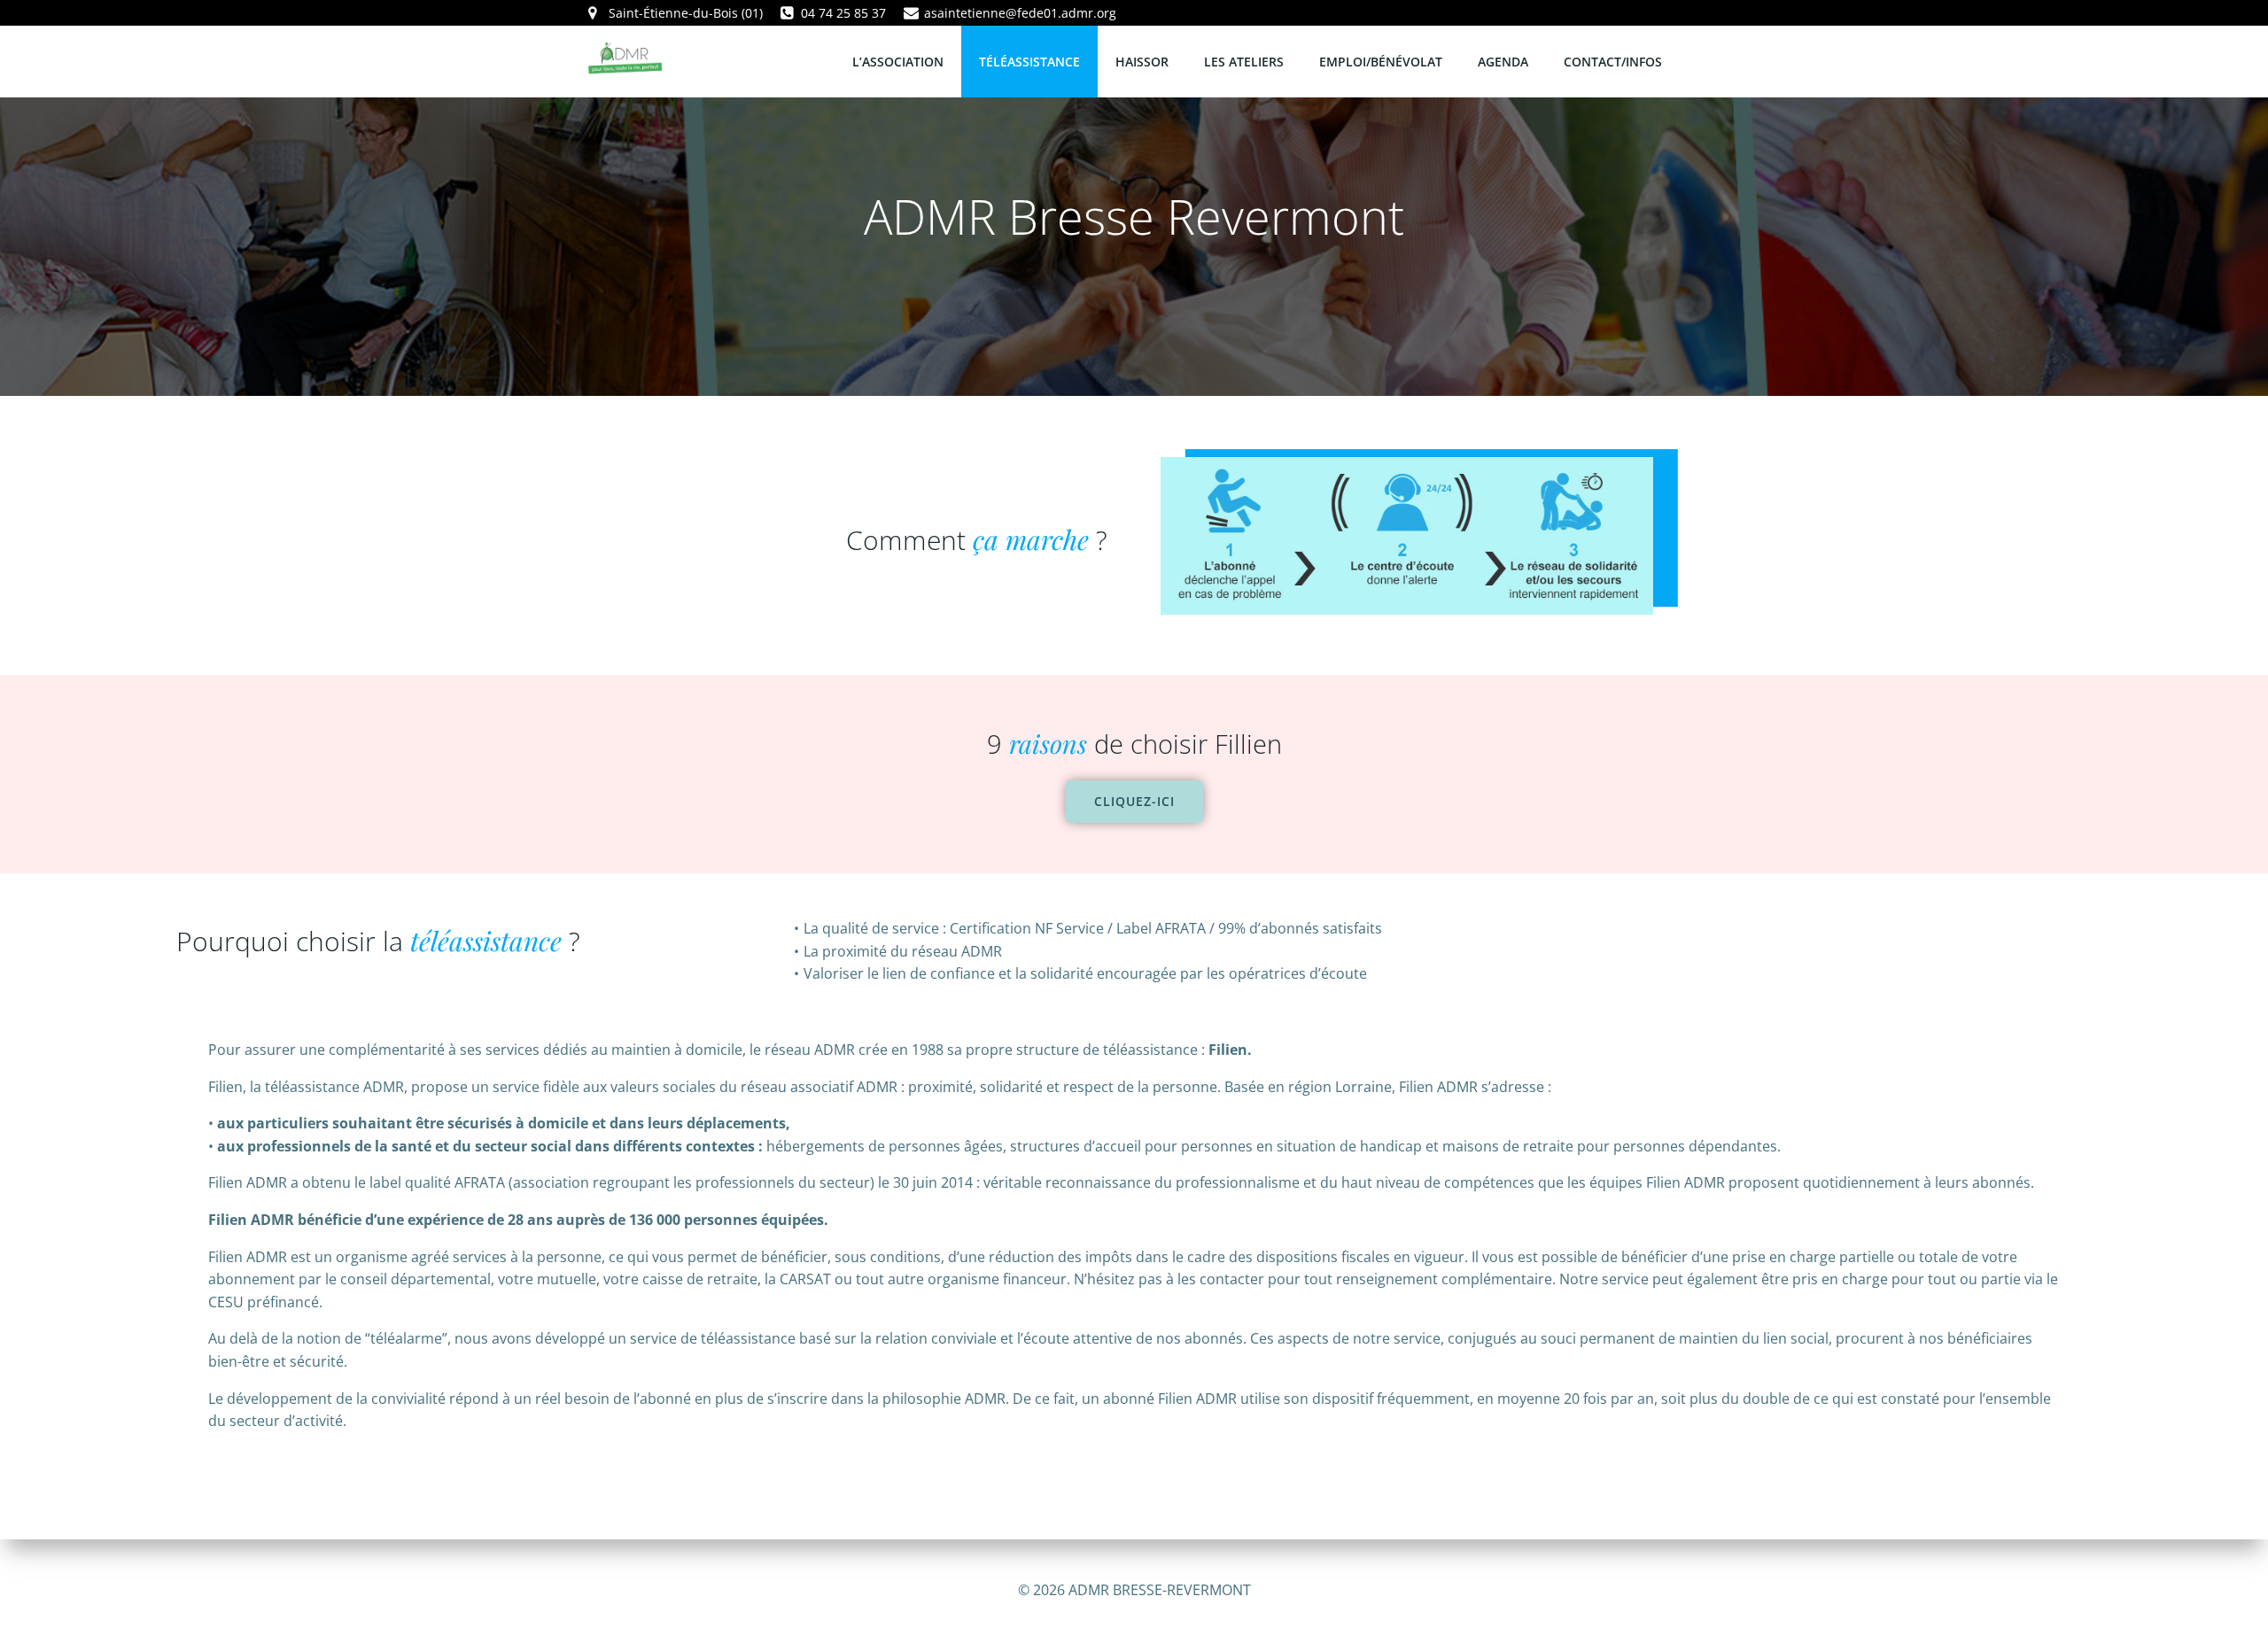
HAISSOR (1142, 62)
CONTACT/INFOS (1613, 62)
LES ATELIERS (1244, 62)
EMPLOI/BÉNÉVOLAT (1381, 62)
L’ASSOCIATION (898, 62)
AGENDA (1503, 62)
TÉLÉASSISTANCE (1029, 62)
